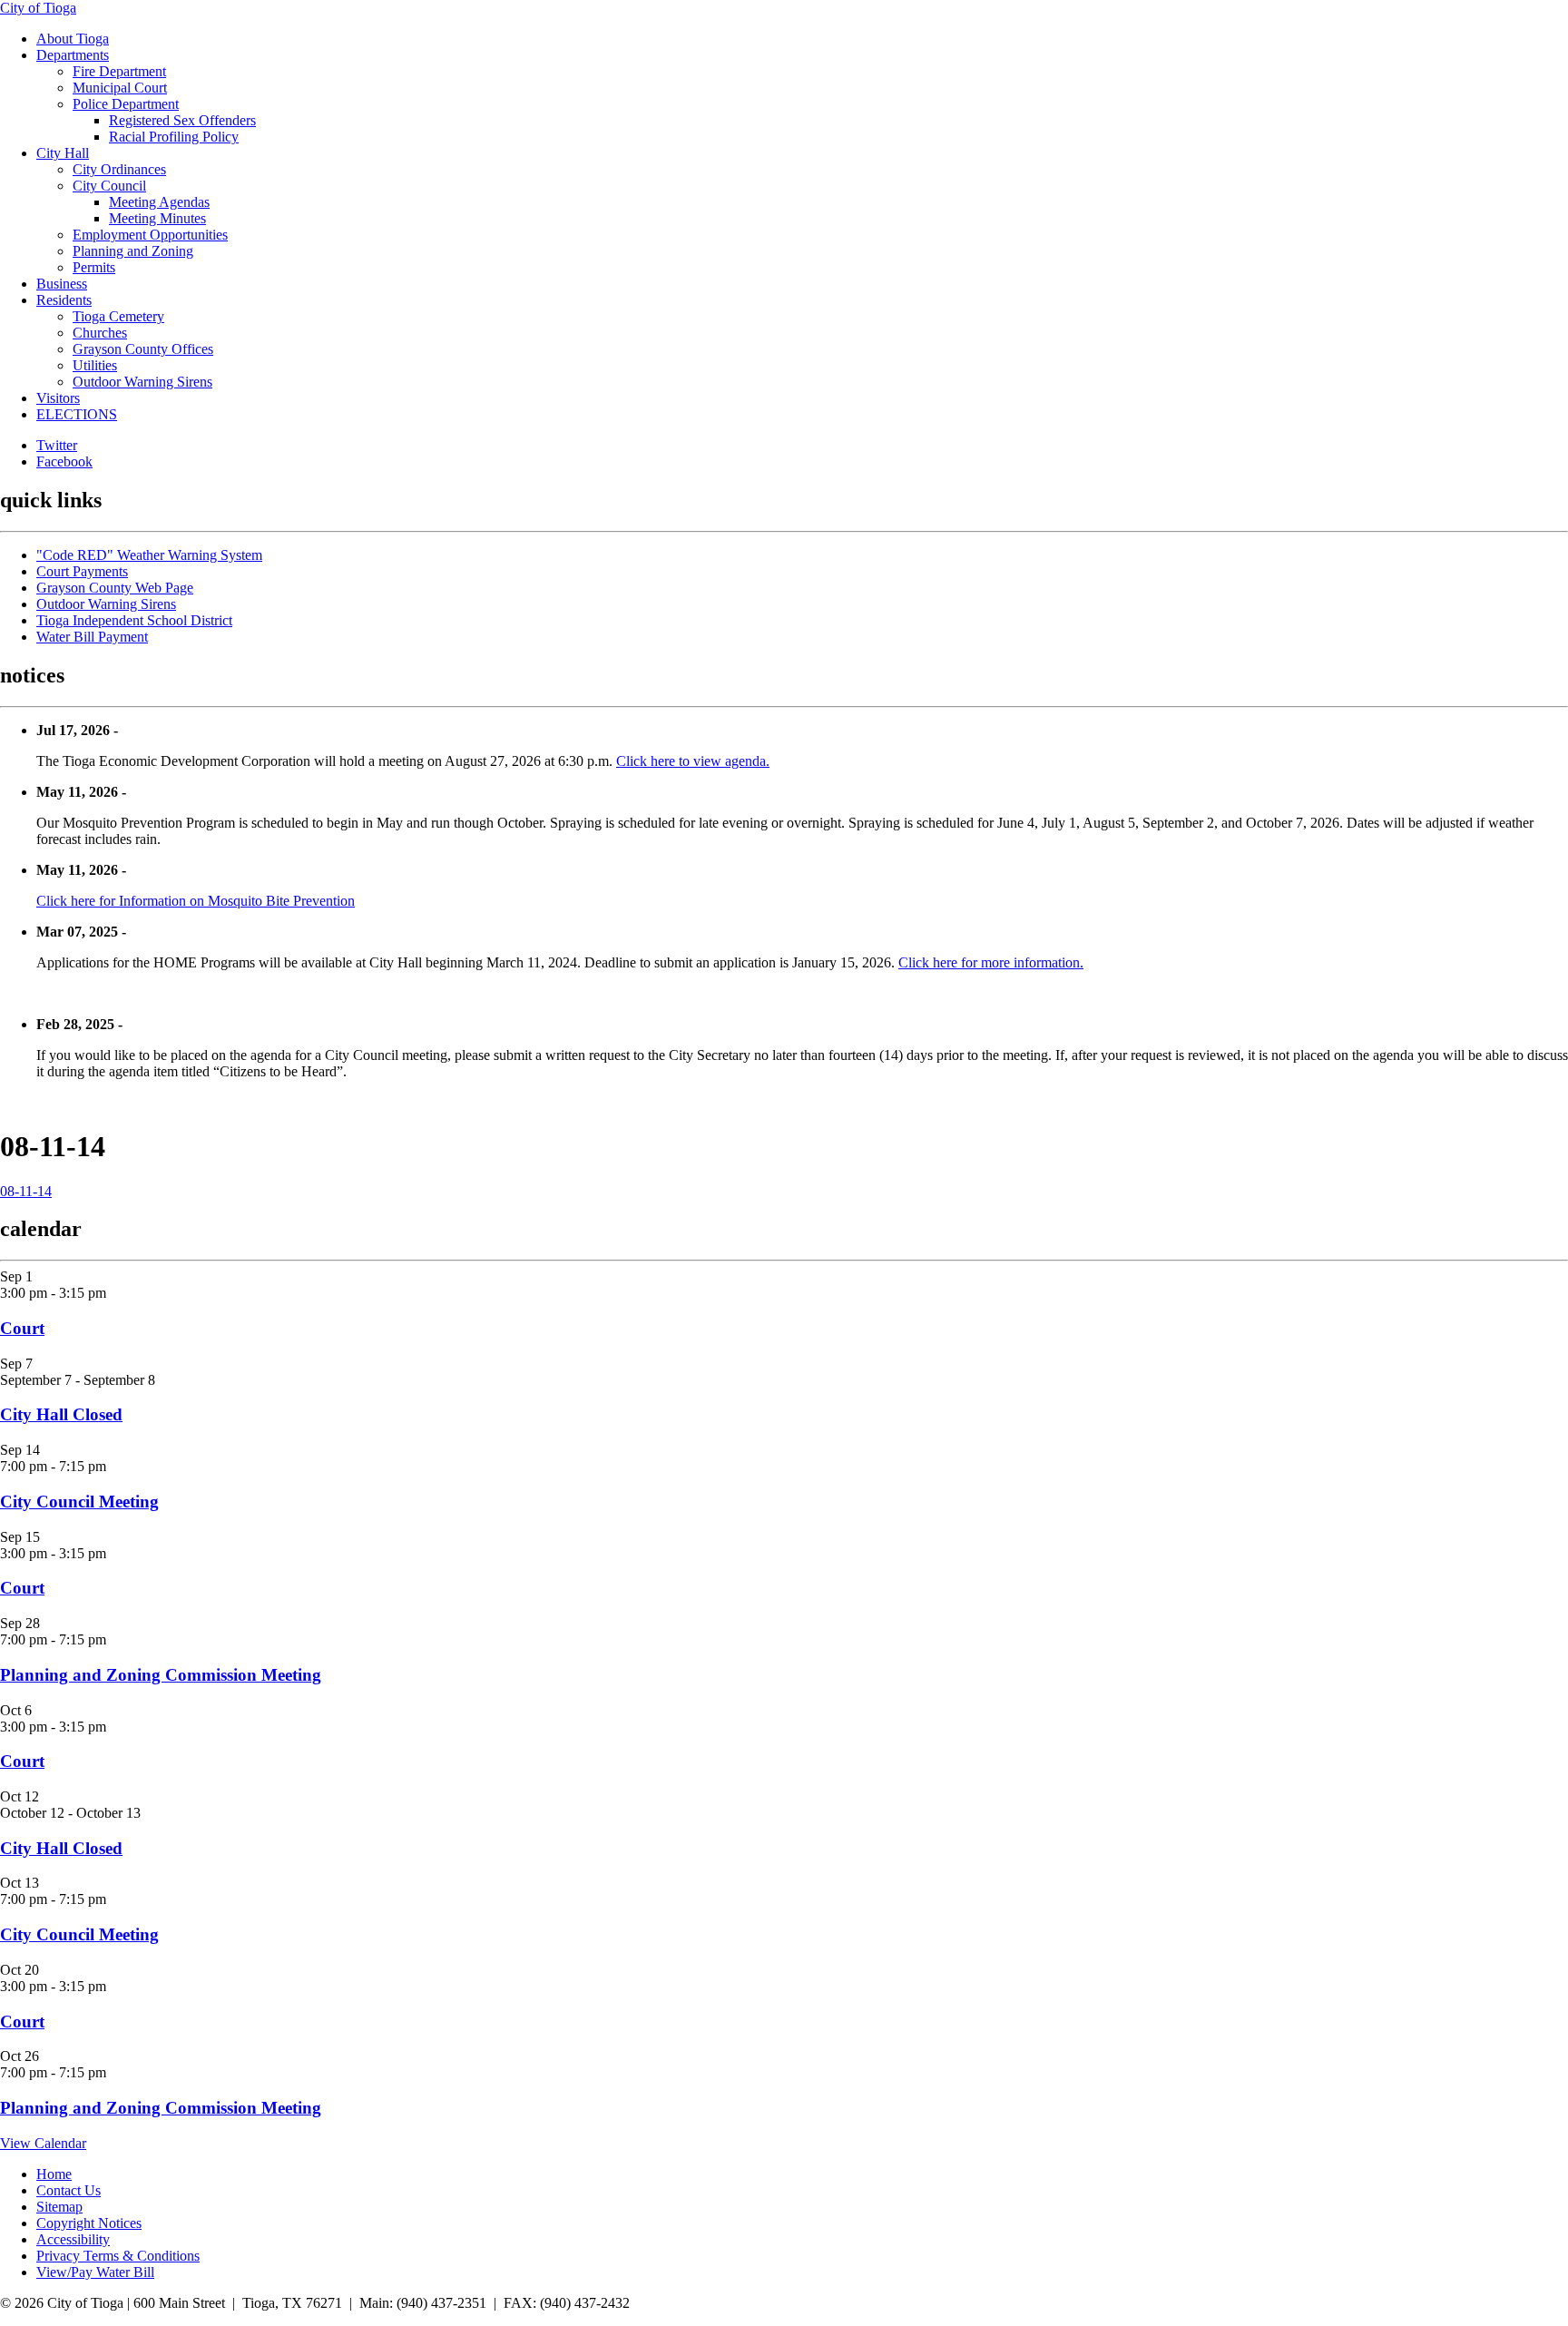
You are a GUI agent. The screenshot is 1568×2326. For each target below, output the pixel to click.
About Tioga (73, 39)
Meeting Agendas (159, 202)
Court (22, 1328)
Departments (73, 55)
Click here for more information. (991, 962)
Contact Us (69, 2190)
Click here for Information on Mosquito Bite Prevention (196, 901)
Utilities (95, 365)
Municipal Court (120, 88)
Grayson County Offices (143, 349)
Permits (94, 267)
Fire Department (119, 71)
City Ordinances (119, 169)
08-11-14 (26, 1191)
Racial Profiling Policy (174, 137)
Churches (100, 333)
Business (62, 284)
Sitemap (59, 2207)
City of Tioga (38, 8)
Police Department (126, 104)
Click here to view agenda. (693, 761)
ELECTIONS (77, 414)
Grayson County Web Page (115, 588)
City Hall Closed (61, 1414)
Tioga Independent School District (134, 620)
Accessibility (73, 2239)
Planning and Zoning (133, 251)
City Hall (63, 153)
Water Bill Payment (92, 637)
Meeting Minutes (157, 218)
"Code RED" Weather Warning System (149, 555)
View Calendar (43, 2143)
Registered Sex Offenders (182, 120)
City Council (109, 186)
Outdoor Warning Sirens (142, 382)
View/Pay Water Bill (95, 2272)
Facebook (64, 461)
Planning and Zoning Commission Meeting (161, 1675)
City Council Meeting (79, 1502)
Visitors (58, 398)
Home (54, 2174)
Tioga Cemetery (118, 316)
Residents (64, 300)
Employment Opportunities (150, 235)
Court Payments (82, 571)
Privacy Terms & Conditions (118, 2256)
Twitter (57, 445)
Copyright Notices (89, 2223)
